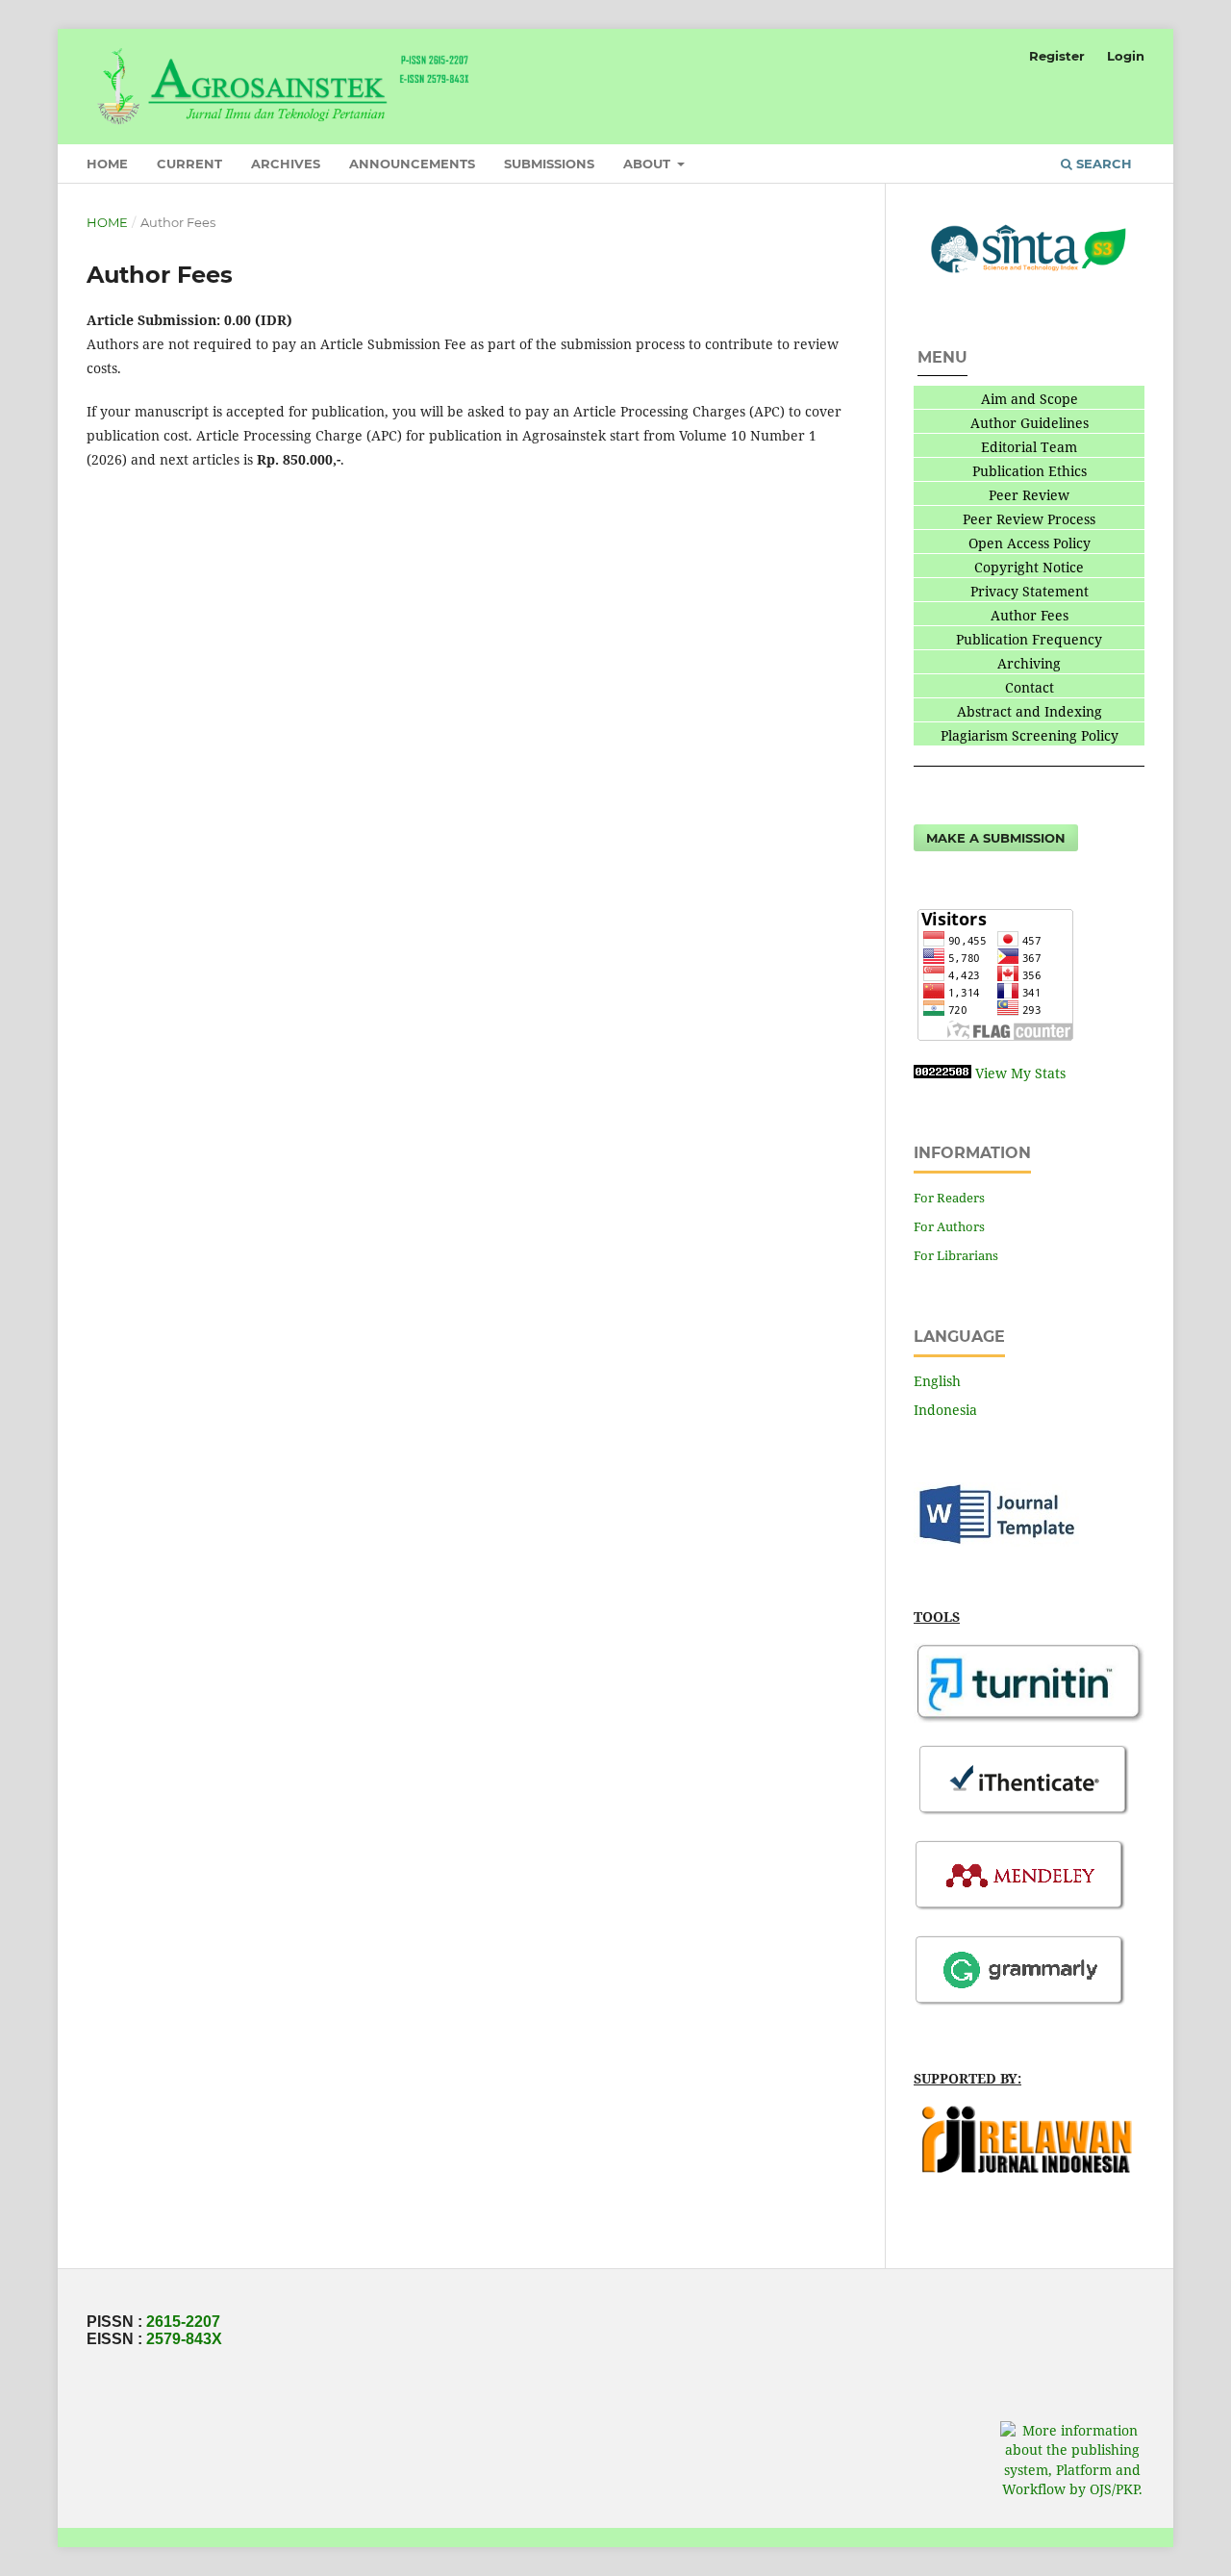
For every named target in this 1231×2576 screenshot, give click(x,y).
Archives (286, 164)
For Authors (949, 1226)
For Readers (949, 1198)
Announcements (412, 164)
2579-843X (184, 2339)
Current (189, 164)
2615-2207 (183, 2322)
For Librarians (956, 1255)
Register (1057, 56)
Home (107, 164)
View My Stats (1020, 1073)
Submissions (549, 164)
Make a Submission (996, 838)
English (937, 1381)
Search (1102, 164)
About (649, 164)
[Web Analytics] (942, 1073)
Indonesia (945, 1410)
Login (1126, 56)
